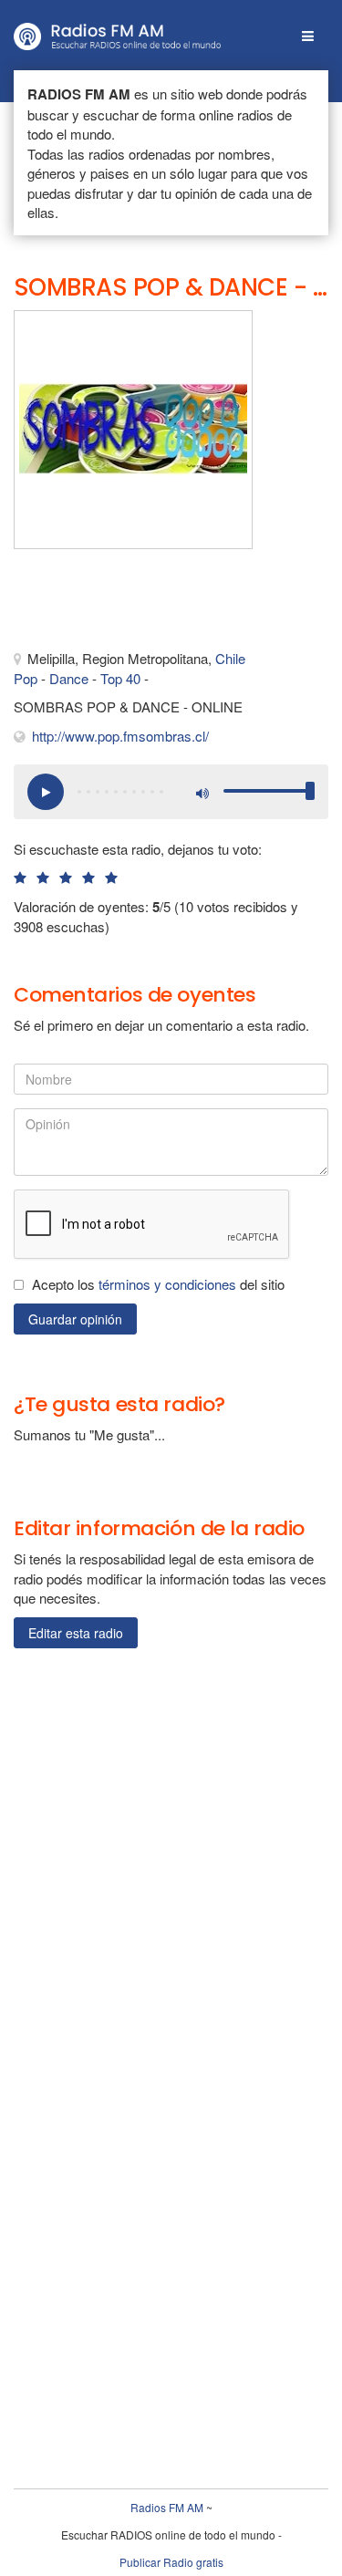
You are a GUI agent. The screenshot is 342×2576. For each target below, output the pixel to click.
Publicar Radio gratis (171, 2562)
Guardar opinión (75, 1319)
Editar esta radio (76, 1633)
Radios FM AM (167, 2507)
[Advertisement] (105, 604)
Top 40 (120, 678)
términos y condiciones (167, 1284)
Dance (69, 678)
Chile (230, 658)
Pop (26, 678)
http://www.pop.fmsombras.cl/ (120, 736)
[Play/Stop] (46, 792)
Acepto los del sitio (158, 1284)
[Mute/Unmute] (201, 792)
